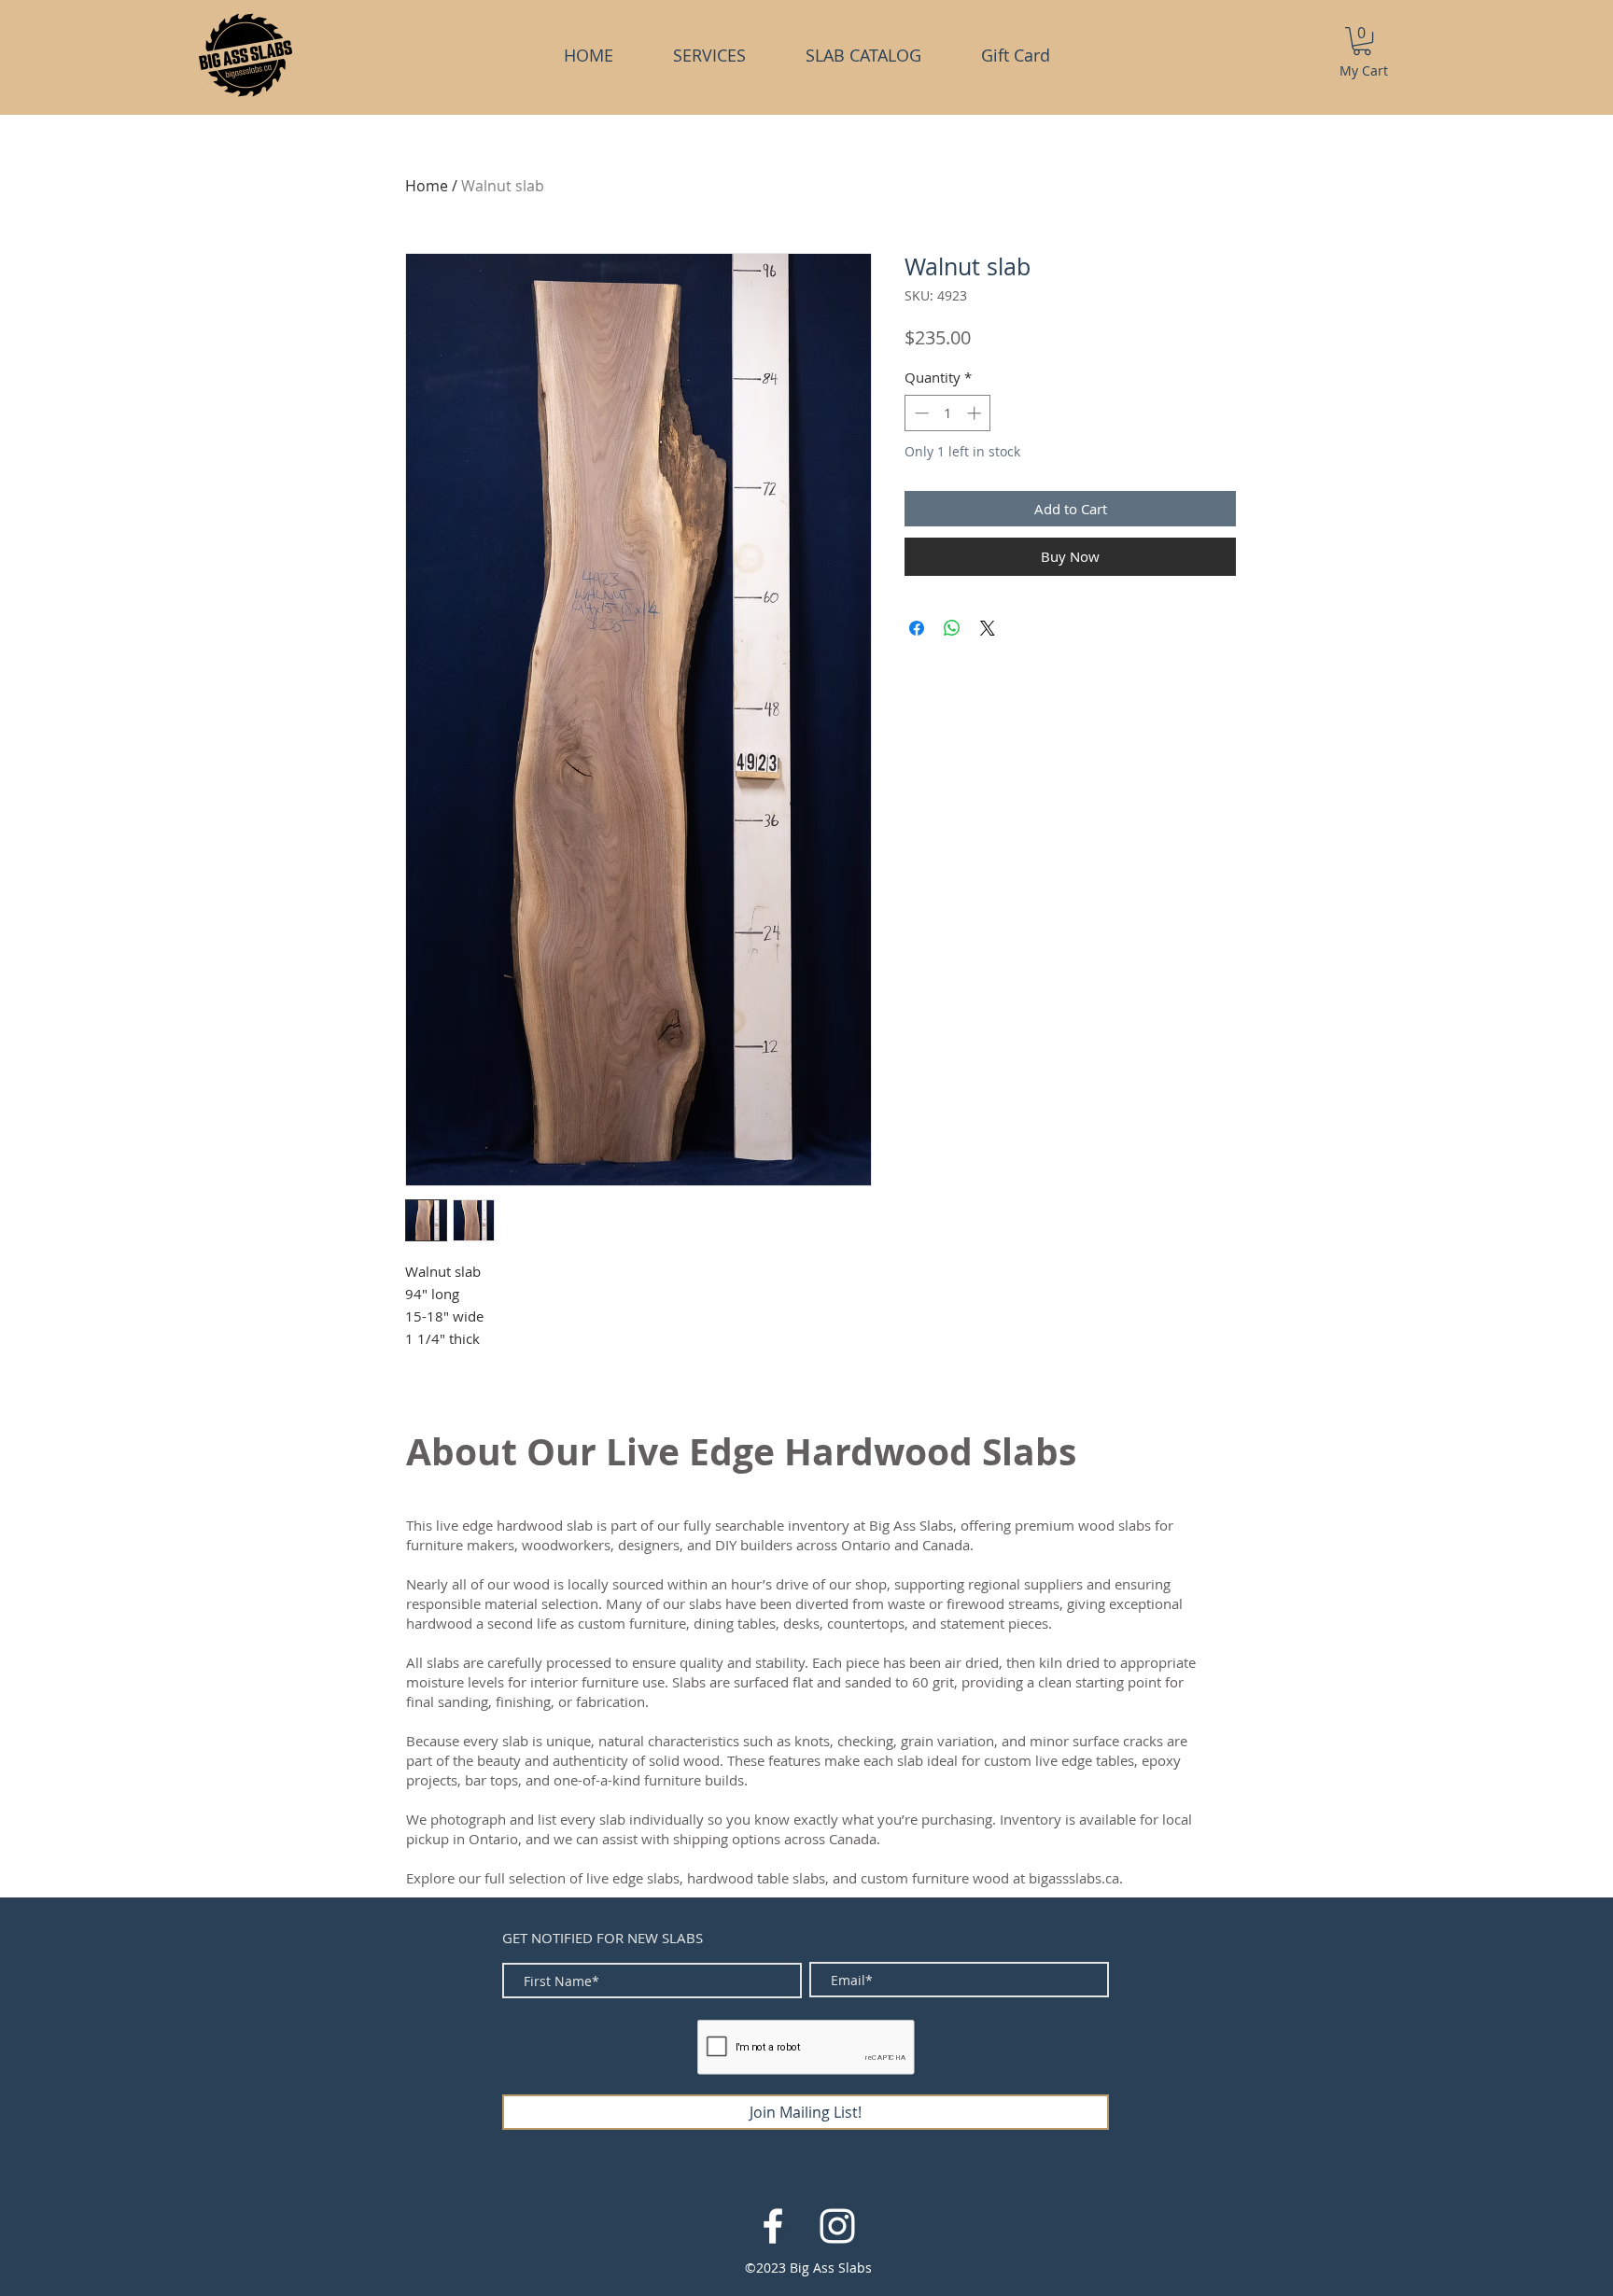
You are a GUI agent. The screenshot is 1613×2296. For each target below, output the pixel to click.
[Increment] (976, 413)
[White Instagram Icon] (837, 2226)
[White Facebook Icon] (773, 2226)
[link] (1362, 41)
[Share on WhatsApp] (952, 628)
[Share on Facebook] (917, 628)
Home (427, 186)
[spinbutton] (948, 413)
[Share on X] (988, 628)
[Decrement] (920, 413)
